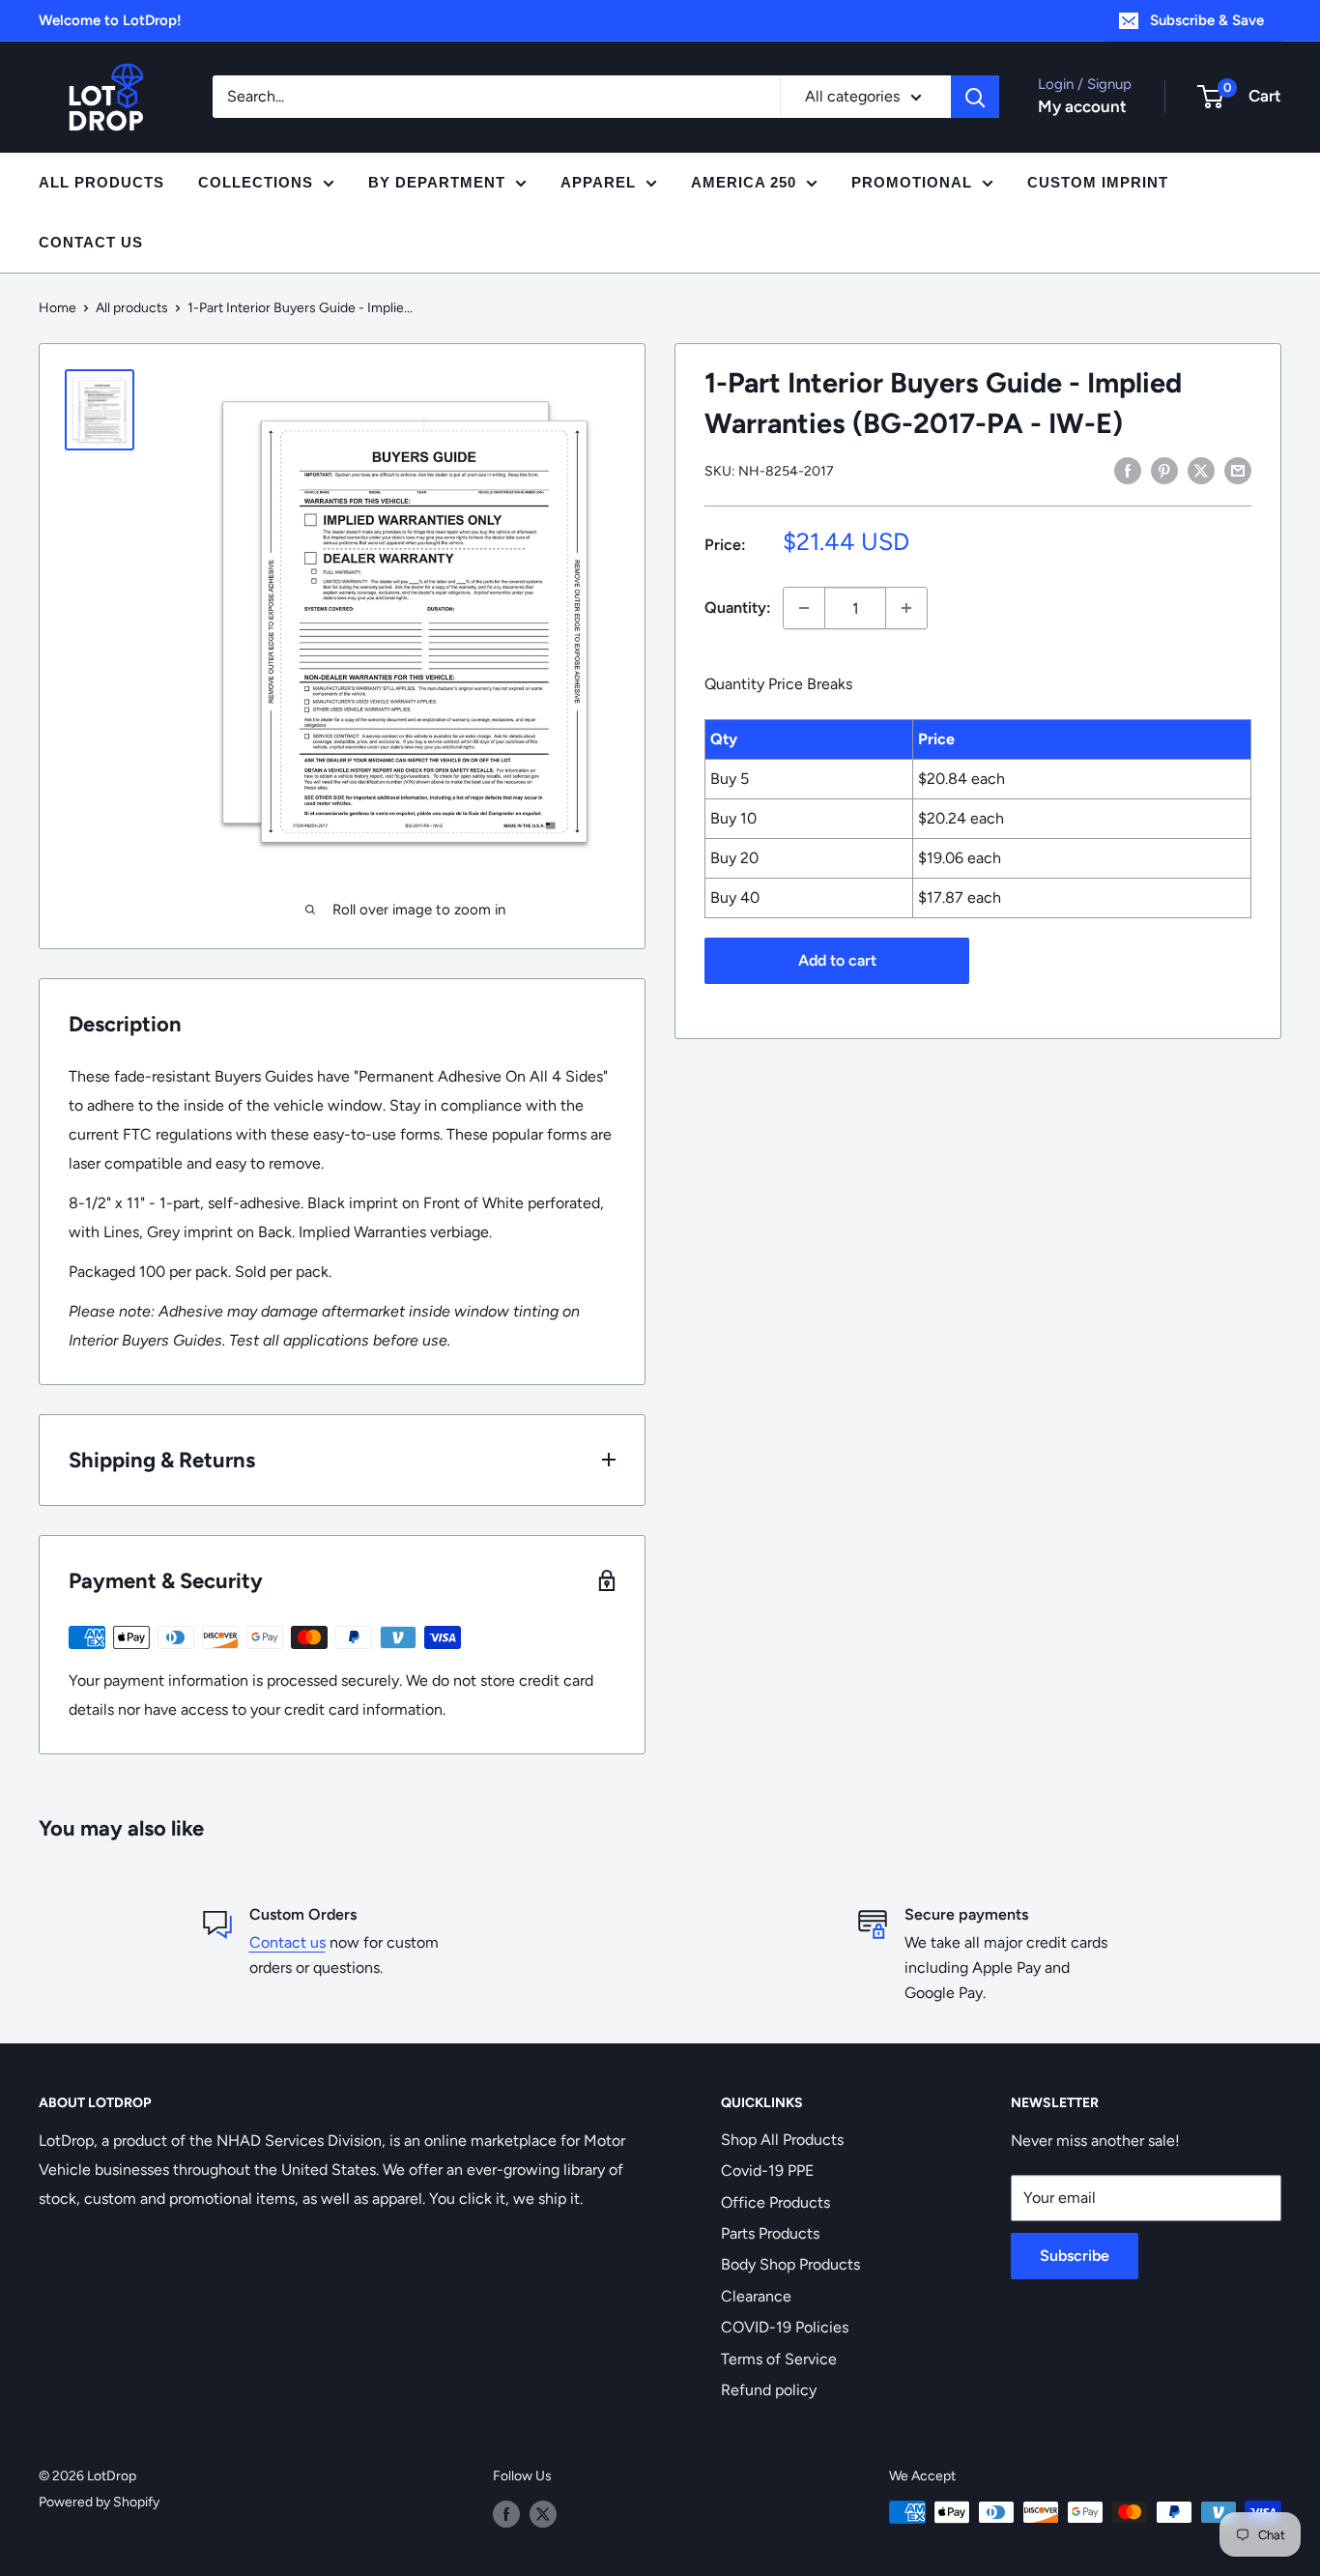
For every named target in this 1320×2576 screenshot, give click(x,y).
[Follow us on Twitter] (543, 2514)
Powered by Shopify (99, 2502)
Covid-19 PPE (767, 2171)
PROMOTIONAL (912, 182)
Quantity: (738, 608)
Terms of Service (779, 2359)
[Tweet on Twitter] (1201, 470)
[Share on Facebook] (1128, 470)
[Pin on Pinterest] (1164, 470)
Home (57, 308)
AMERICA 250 (744, 182)
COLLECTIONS (256, 182)
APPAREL (598, 182)
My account (1082, 106)
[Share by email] (1238, 470)
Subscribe (1075, 2256)
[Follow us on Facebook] (506, 2514)
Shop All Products (782, 2140)
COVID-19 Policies (785, 2327)
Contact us (287, 1942)
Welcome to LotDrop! (110, 20)
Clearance (756, 2296)
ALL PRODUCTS (101, 182)
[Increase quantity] (906, 608)
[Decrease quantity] (804, 608)
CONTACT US (91, 242)
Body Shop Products (790, 2264)
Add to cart (837, 960)
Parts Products (770, 2233)
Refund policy (769, 2390)
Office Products (775, 2202)
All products (132, 308)
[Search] (975, 97)
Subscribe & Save (1207, 20)
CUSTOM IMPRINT (1098, 182)
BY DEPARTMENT (437, 182)
